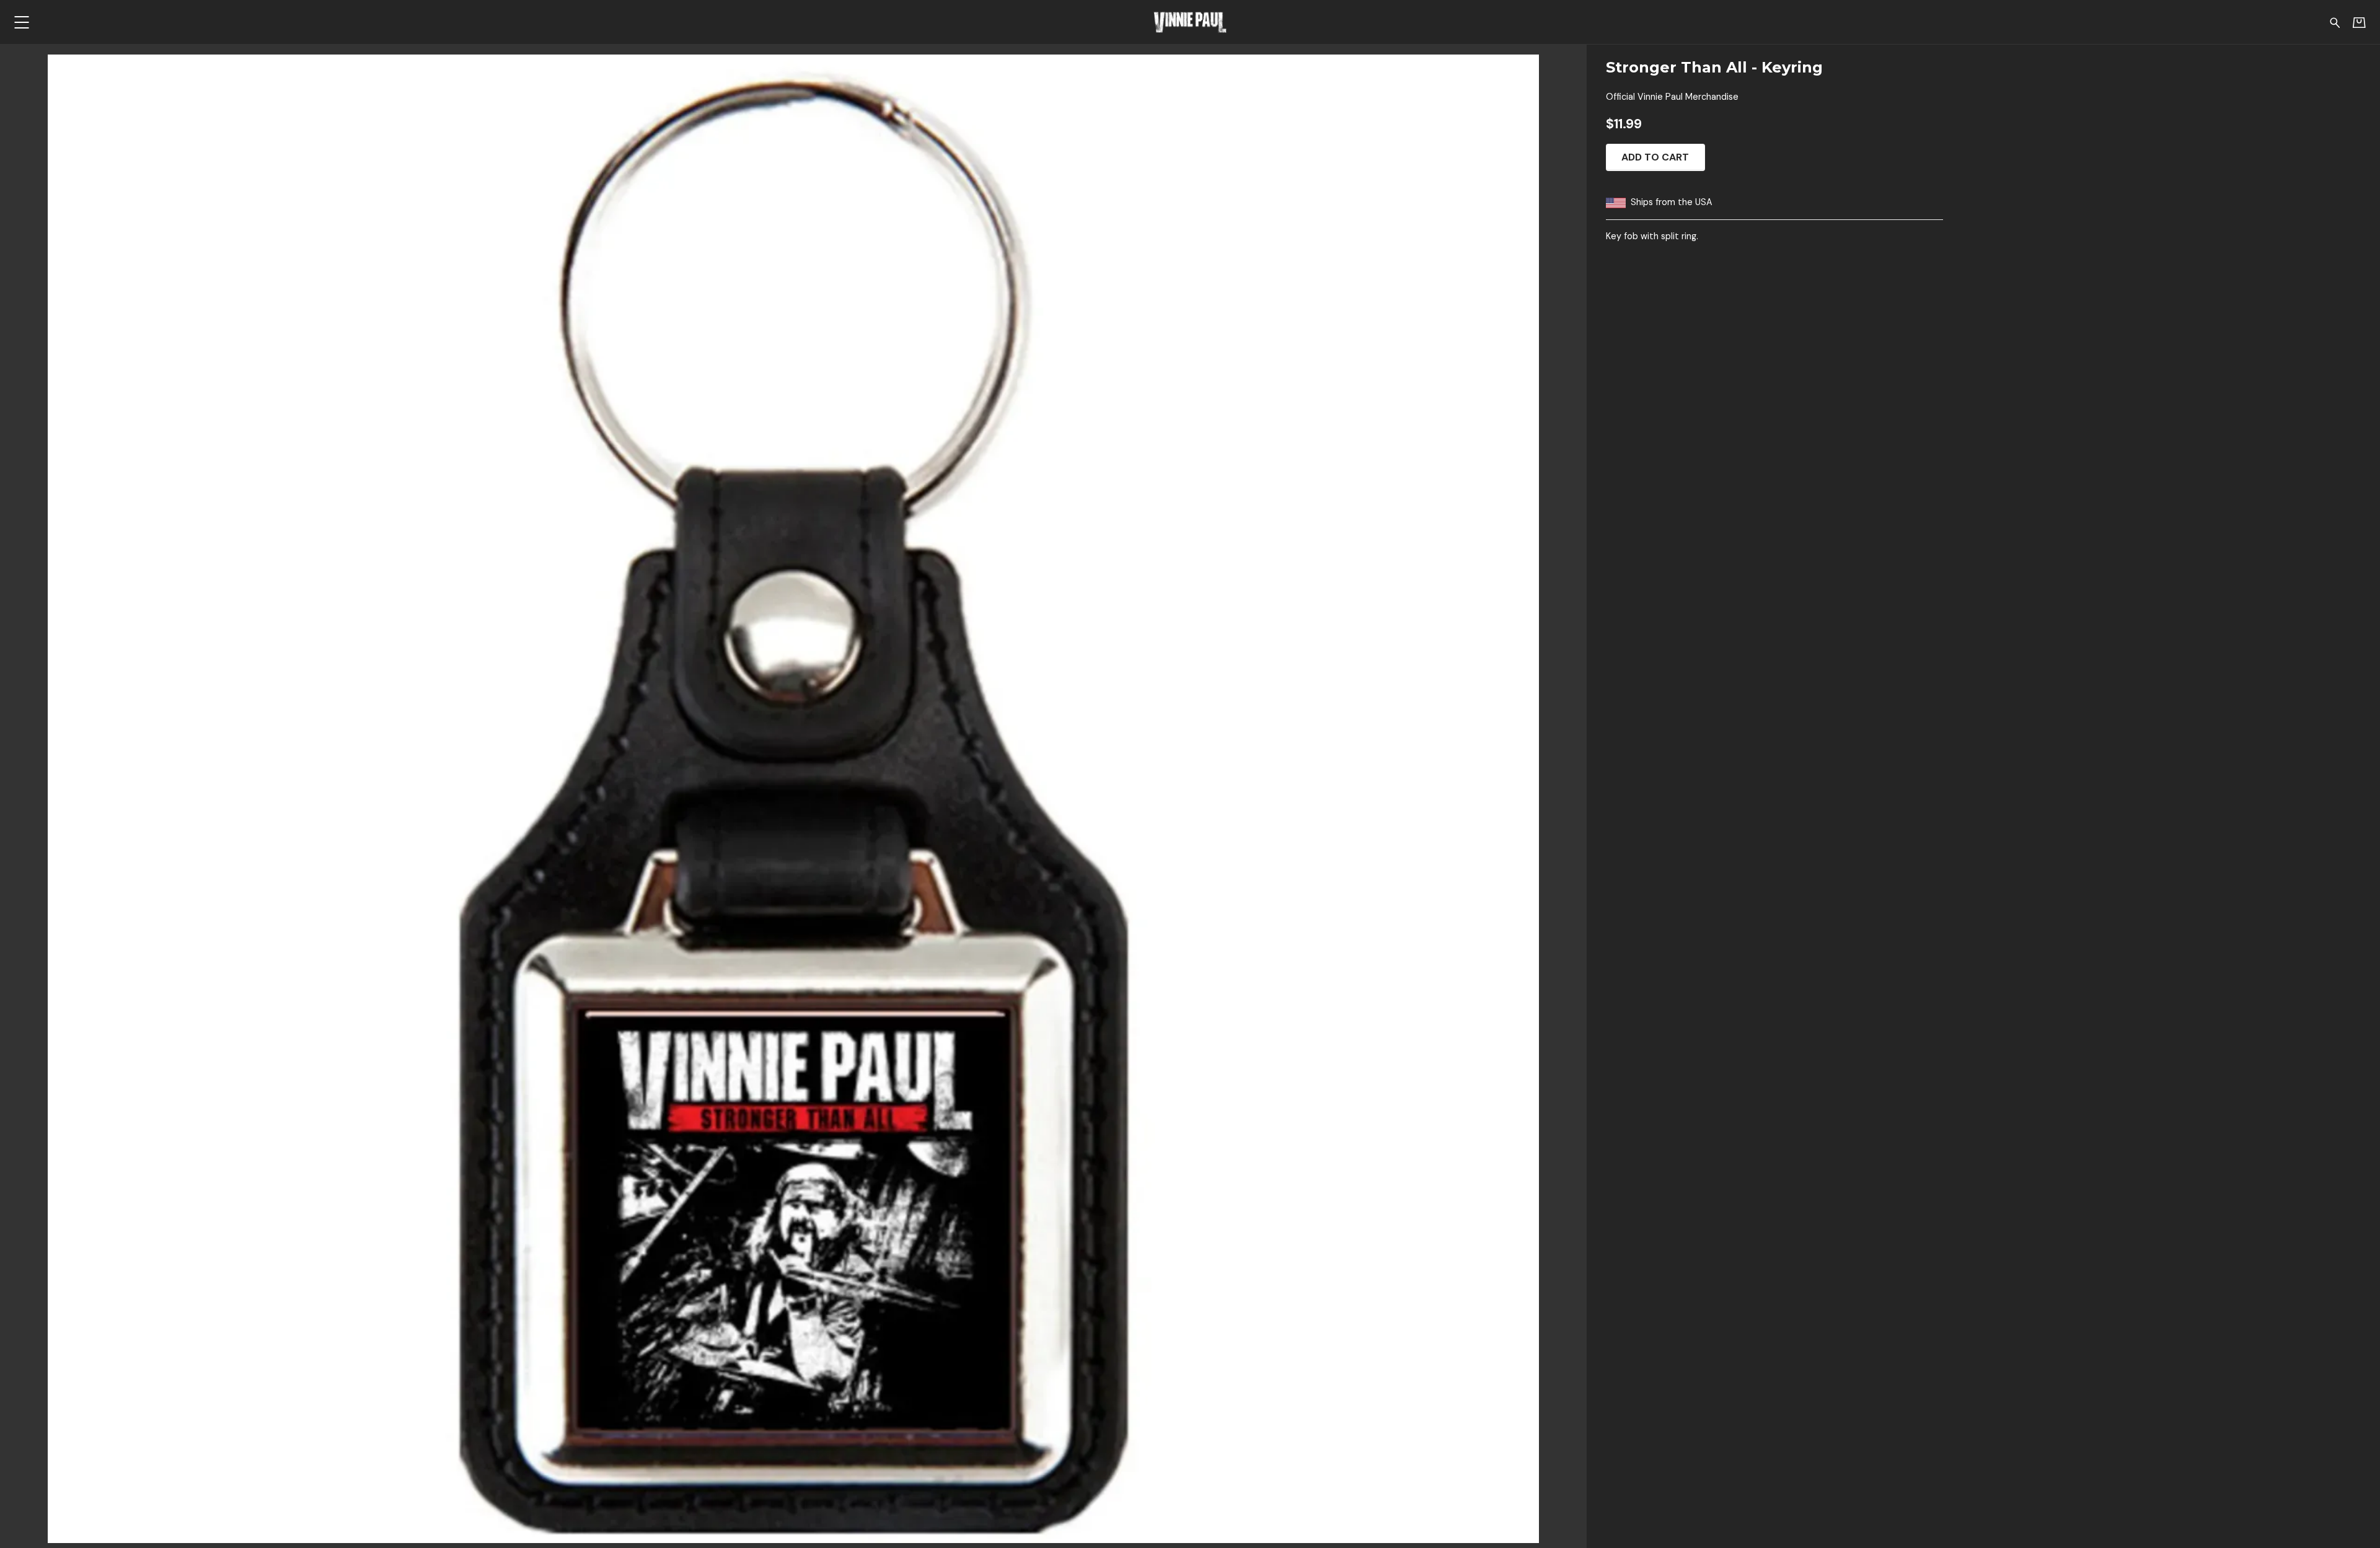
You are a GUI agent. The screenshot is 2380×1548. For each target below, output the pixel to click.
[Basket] (2359, 22)
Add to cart (1655, 157)
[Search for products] (2335, 22)
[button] (21, 22)
